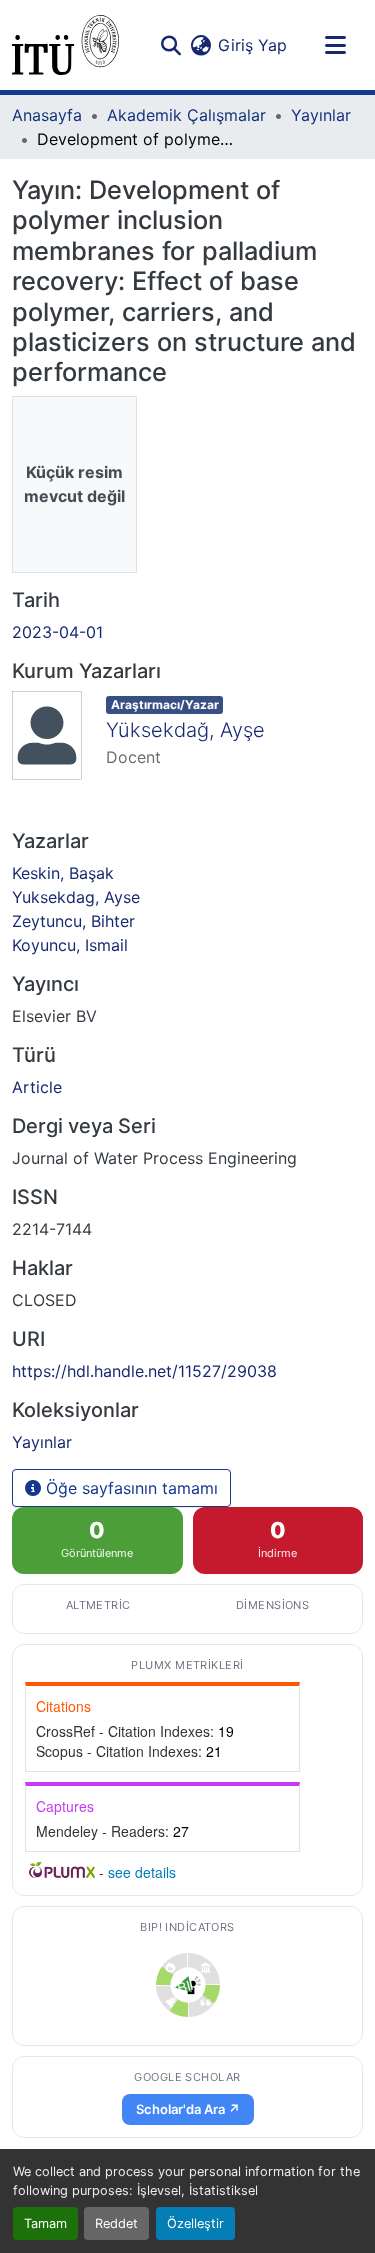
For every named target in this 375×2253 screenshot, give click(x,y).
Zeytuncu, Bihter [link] (73, 921)
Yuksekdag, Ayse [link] (76, 897)
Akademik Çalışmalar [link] (186, 115)
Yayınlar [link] (321, 115)
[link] (188, 1985)
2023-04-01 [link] (57, 632)
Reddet (116, 2223)
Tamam (45, 2223)
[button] (65, 45)
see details (142, 1872)
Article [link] (37, 1087)
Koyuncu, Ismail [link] (70, 945)
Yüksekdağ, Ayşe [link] (185, 730)
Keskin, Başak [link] (63, 873)
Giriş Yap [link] (252, 45)
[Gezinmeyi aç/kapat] (335, 45)
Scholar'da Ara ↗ (188, 2109)
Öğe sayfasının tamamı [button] (129, 1488)
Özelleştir (195, 2223)
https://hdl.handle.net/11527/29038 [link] (144, 1371)
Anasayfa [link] (47, 115)
